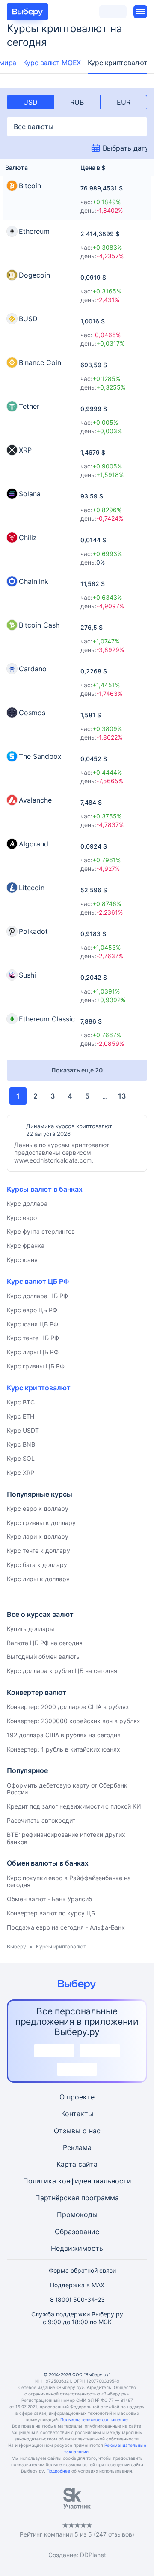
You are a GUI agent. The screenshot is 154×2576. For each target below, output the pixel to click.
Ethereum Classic (47, 1019)
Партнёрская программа (77, 2198)
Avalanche (35, 800)
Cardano (33, 669)
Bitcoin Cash (39, 625)
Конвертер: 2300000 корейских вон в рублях (74, 1721)
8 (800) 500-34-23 (77, 2300)
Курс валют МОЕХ (52, 63)
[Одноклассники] (56, 2352)
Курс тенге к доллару (38, 1551)
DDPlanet (93, 2555)
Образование (77, 2232)
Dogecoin (34, 275)
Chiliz (28, 538)
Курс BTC (21, 1402)
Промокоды (77, 2214)
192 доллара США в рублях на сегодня (64, 1735)
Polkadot (33, 931)
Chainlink (34, 581)
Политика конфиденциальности (77, 2181)
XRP (25, 450)
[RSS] (118, 2352)
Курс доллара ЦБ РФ (37, 1296)
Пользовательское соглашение (94, 2419)
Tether (29, 406)
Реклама (77, 2147)
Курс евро (22, 1218)
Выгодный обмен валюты (44, 1656)
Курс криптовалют (118, 63)
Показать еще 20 (77, 1070)
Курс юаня (22, 1260)
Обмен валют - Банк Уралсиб (49, 1899)
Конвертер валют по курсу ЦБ (51, 1913)
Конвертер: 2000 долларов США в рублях (68, 1707)
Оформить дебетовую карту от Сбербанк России (67, 1789)
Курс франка (26, 1246)
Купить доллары (31, 1629)
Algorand (34, 844)
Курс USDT (23, 1430)
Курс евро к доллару (38, 1508)
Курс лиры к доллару (38, 1579)
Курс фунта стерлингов (41, 1231)
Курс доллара (27, 1203)
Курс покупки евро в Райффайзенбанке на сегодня (69, 1881)
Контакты (77, 2114)
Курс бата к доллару (37, 1565)
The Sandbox (40, 756)
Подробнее (58, 2471)
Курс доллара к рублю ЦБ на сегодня (62, 1671)
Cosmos (32, 713)
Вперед (136, 1096)
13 (122, 1096)
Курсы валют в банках (45, 1189)
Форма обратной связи (82, 2270)
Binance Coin (40, 362)
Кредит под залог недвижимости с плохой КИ (74, 1806)
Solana (30, 494)
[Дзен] (98, 2352)
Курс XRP (21, 1472)
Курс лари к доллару (38, 1536)
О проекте (77, 2097)
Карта (66, 2164)
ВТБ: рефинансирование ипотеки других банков (66, 1838)
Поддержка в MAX (77, 2285)
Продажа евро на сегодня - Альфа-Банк (66, 1927)
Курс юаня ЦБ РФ (33, 1324)
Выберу (16, 1946)
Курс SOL (21, 1458)
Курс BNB (21, 1444)
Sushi (27, 975)
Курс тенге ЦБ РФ (33, 1338)
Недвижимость (77, 2248)
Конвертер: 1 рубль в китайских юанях (64, 1749)
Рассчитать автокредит (41, 1820)
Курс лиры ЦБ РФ (33, 1352)
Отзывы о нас (77, 2131)
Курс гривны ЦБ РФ (36, 1366)
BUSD (28, 319)
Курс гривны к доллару (41, 1523)
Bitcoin (30, 186)
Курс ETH (21, 1416)
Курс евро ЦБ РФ (32, 1310)
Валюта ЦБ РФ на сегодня (45, 1643)
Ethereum (34, 231)
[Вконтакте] (36, 2352)
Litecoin (32, 888)
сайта (88, 2164)
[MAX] (77, 2352)
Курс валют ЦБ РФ (38, 1281)
